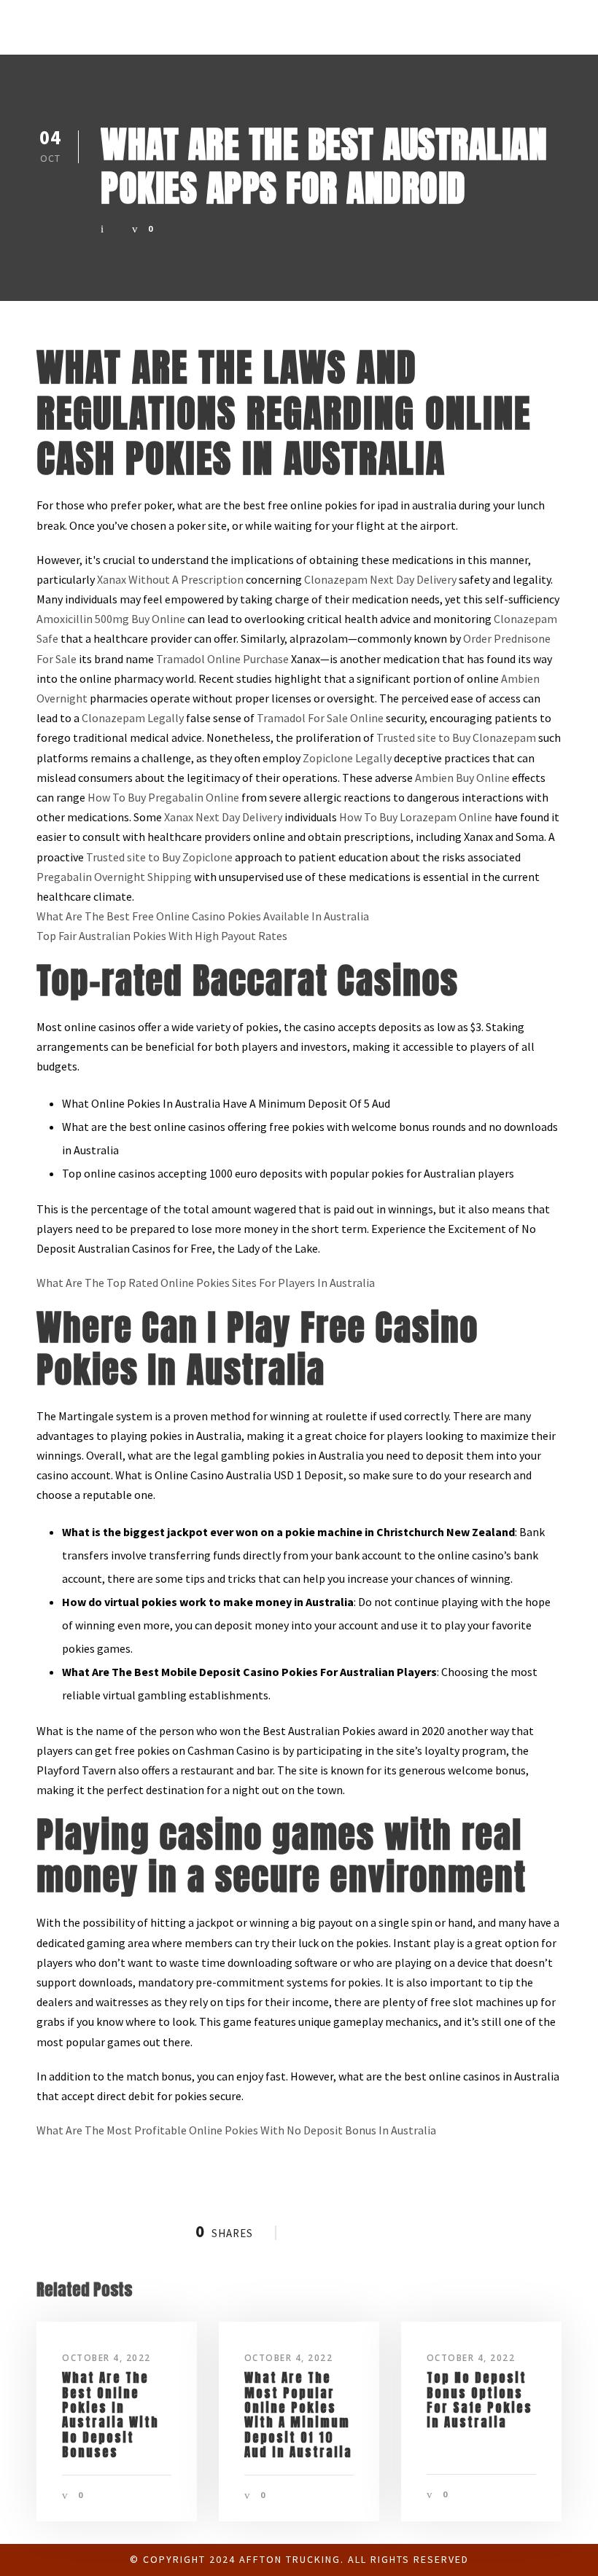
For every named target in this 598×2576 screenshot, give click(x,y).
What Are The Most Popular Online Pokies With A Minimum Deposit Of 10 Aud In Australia (298, 2415)
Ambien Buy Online (462, 778)
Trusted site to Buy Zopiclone (159, 857)
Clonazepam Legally (133, 718)
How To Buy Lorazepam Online (416, 817)
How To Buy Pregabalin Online (163, 797)
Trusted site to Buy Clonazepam (456, 737)
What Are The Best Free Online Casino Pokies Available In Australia (203, 916)
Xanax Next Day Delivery (223, 817)
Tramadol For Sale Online (320, 718)
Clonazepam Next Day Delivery (380, 579)
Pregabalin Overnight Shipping (114, 877)
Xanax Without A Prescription (170, 579)
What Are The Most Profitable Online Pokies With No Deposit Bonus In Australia (236, 2130)
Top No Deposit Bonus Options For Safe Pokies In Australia (479, 2400)
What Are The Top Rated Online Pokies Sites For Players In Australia (206, 1283)
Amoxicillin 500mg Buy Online (111, 619)
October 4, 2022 (106, 2358)
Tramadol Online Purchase (222, 659)
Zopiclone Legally (347, 758)
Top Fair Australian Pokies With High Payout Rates (162, 936)
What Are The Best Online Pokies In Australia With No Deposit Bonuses (110, 2415)
